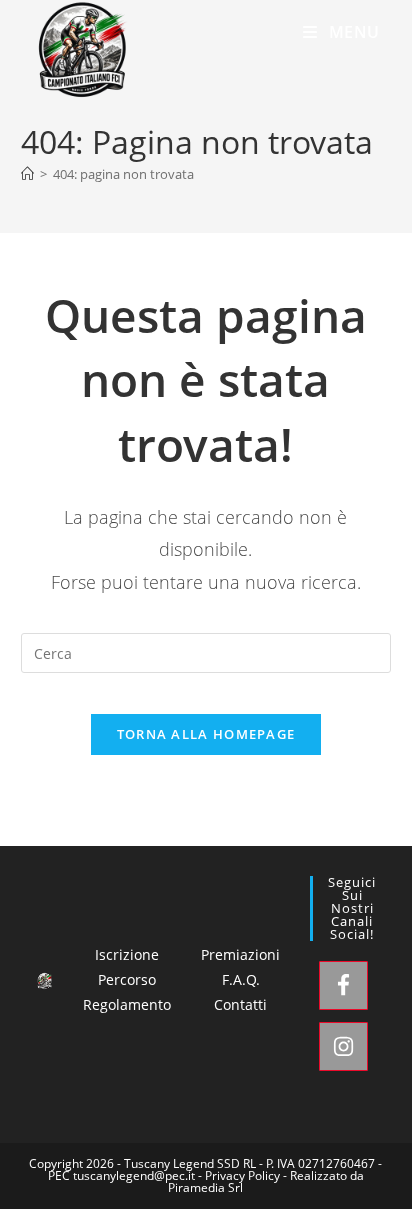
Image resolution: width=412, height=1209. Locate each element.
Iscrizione (127, 954)
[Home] (27, 174)
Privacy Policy (242, 1175)
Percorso (127, 979)
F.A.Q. (241, 979)
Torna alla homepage (206, 734)
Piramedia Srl (205, 1187)
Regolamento (127, 1004)
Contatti (240, 1004)
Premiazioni (240, 954)
